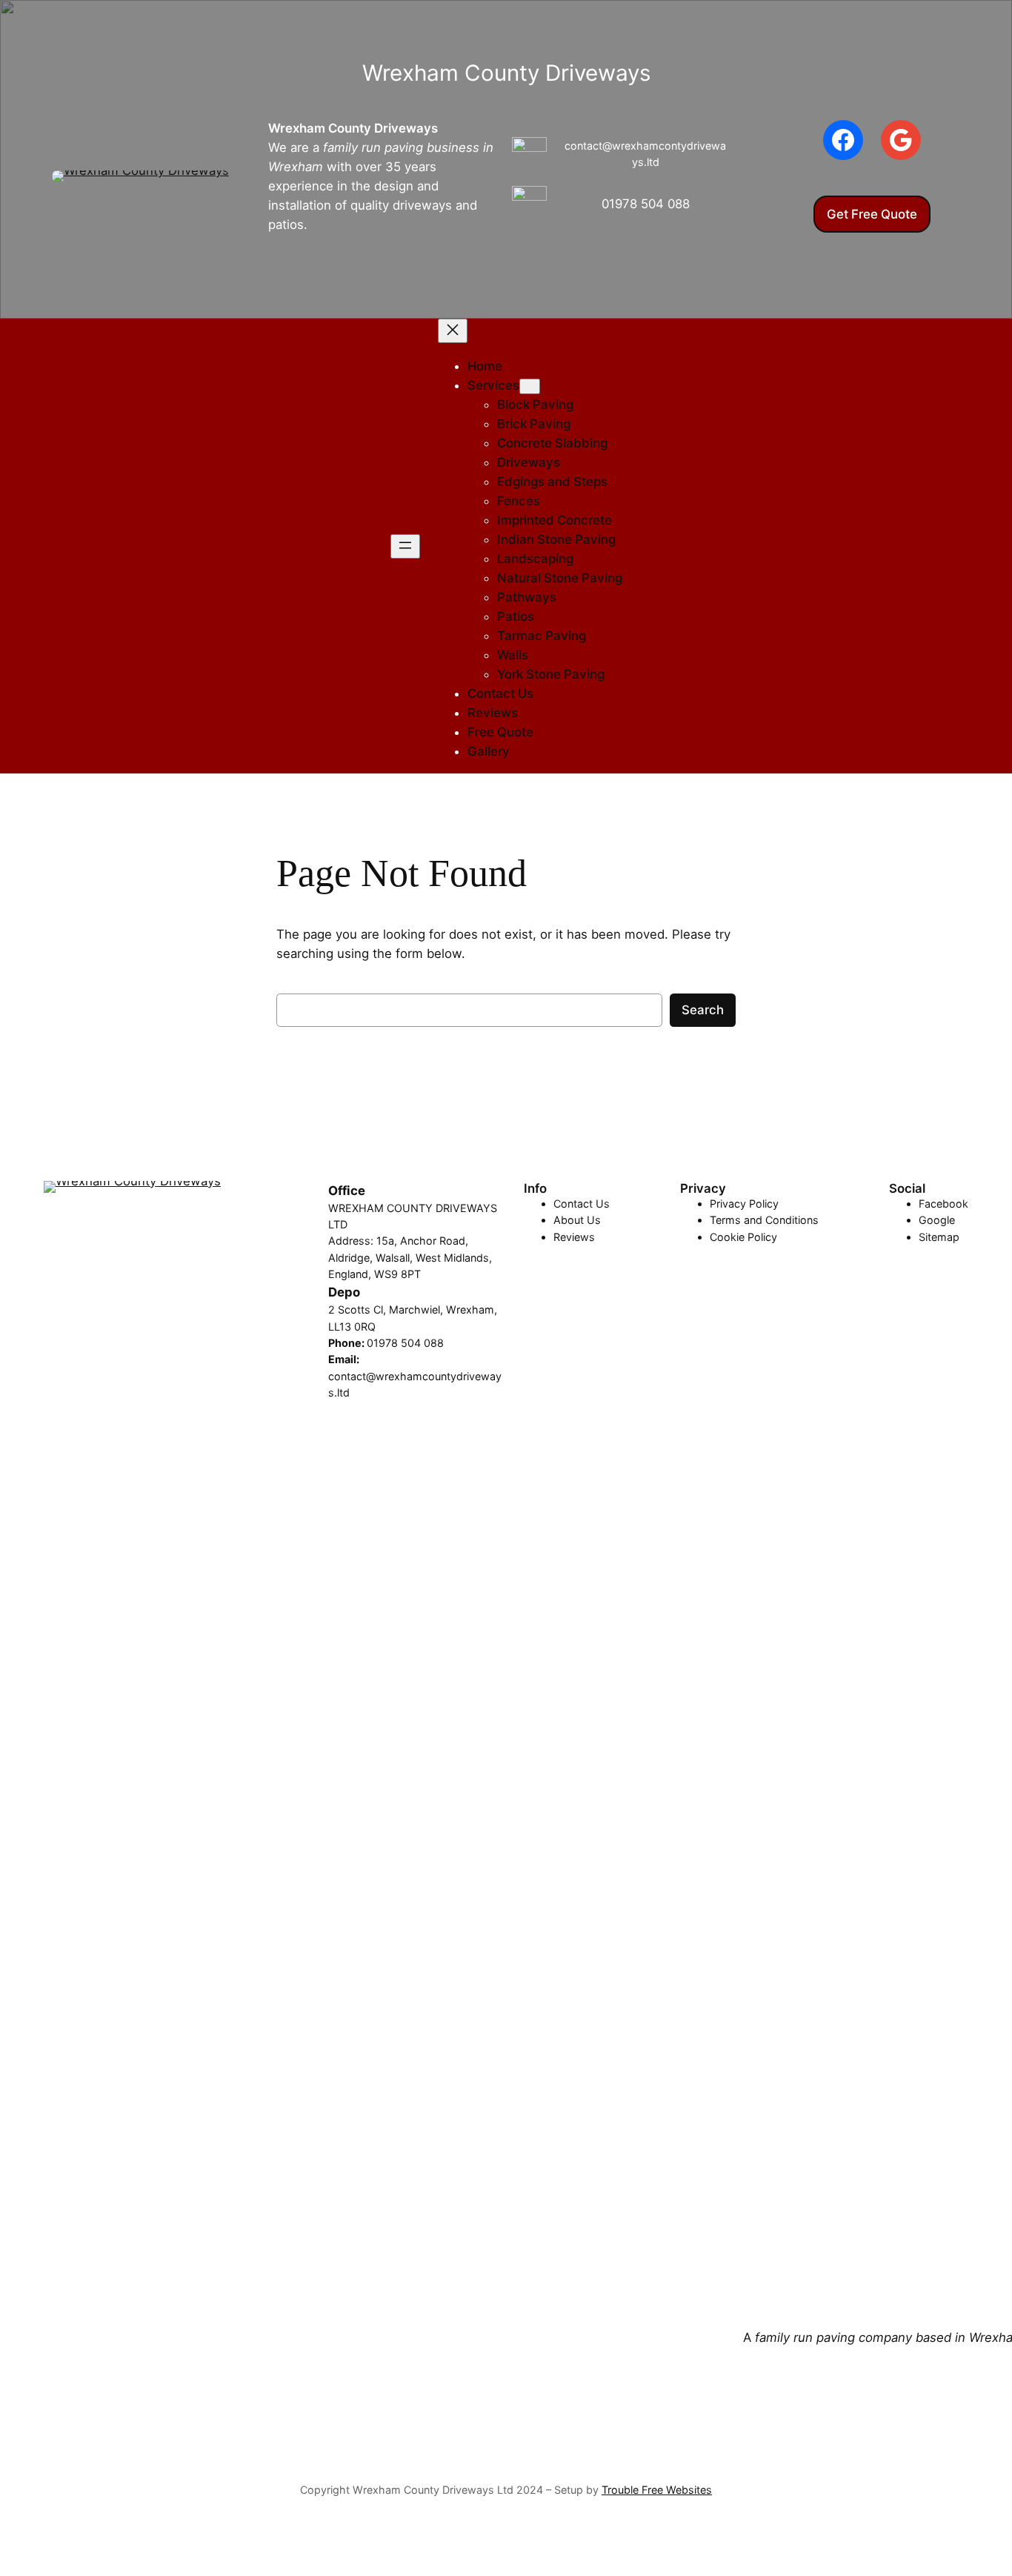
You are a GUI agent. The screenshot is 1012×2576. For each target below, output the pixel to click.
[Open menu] (405, 546)
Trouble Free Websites (657, 2490)
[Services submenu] (530, 386)
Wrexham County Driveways (353, 128)
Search (703, 1010)
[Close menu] (453, 331)
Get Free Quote (872, 214)
